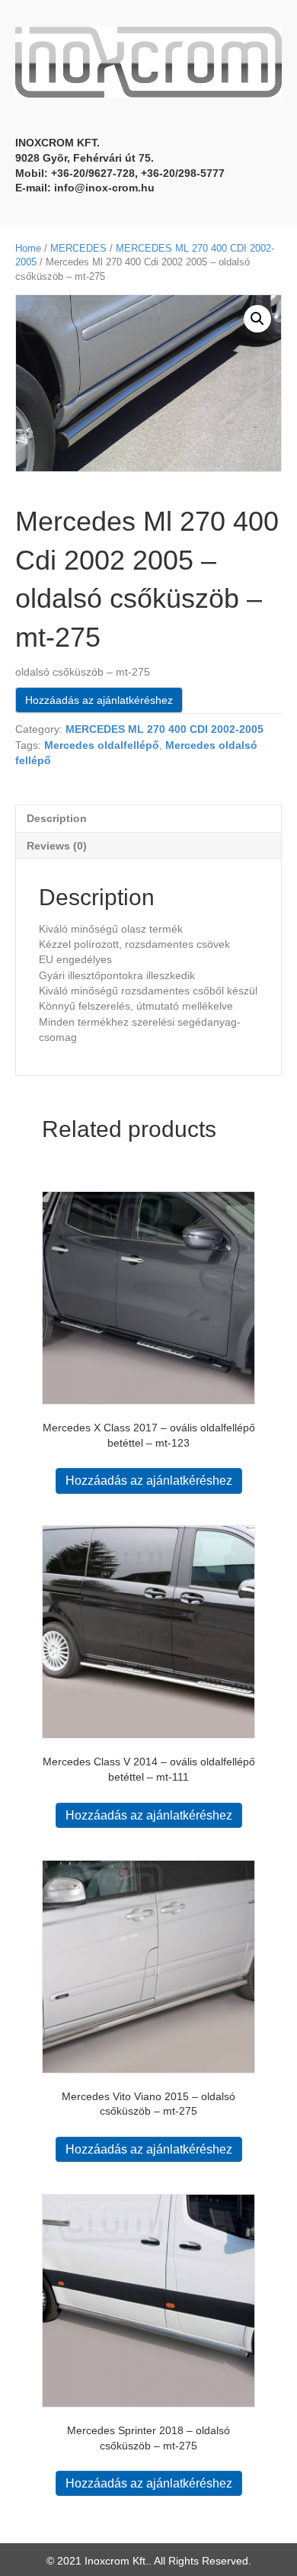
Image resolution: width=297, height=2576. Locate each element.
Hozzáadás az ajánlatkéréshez (99, 700)
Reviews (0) (57, 846)
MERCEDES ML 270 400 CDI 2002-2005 (164, 729)
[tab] (148, 818)
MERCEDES (78, 248)
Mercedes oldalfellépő (102, 745)
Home (28, 248)
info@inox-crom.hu (104, 188)
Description (57, 818)
